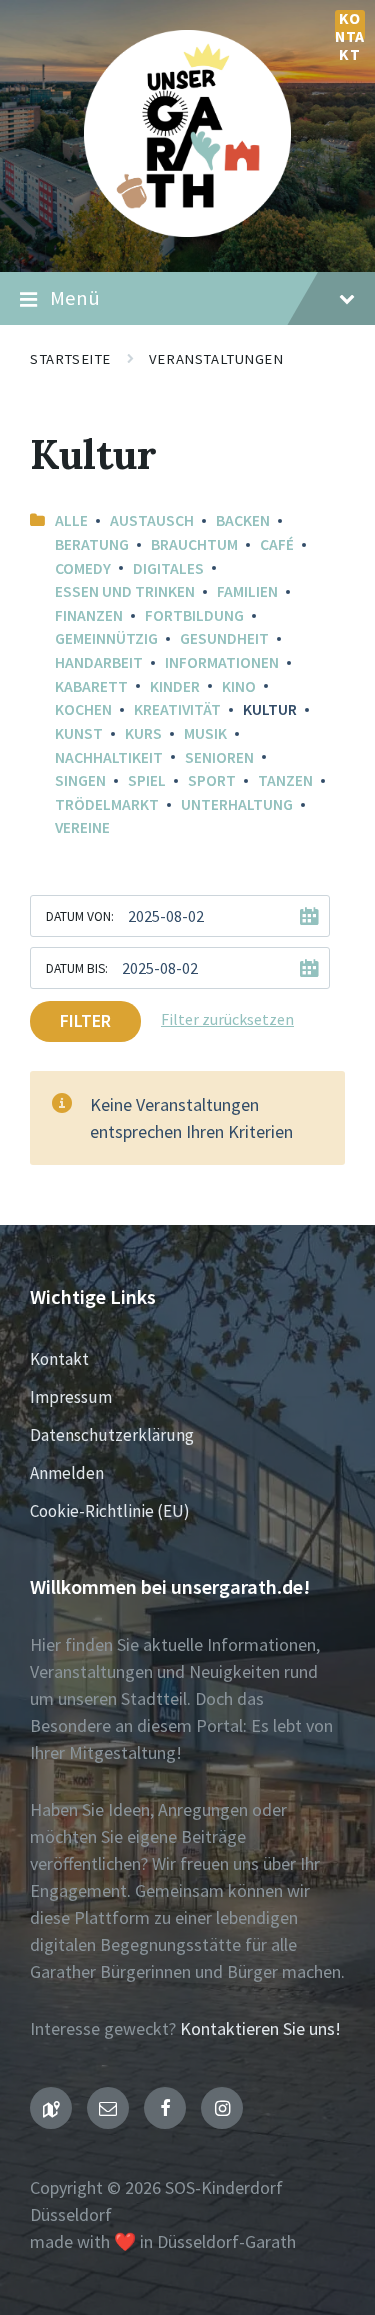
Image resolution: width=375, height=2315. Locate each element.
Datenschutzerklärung (112, 1435)
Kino (239, 686)
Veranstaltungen (216, 359)
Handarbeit (99, 662)
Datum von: (80, 916)
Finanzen (89, 615)
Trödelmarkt (107, 804)
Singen (80, 780)
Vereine (82, 827)
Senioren (219, 757)
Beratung (92, 544)
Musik (205, 733)
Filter (85, 1020)
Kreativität (177, 709)
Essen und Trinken (125, 591)
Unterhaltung (237, 804)
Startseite (70, 359)
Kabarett (91, 686)
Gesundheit (224, 638)
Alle (71, 520)
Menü (75, 298)
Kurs (143, 733)
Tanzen (285, 780)
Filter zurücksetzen (227, 1019)
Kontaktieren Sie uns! (260, 2028)
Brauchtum (194, 544)
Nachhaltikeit (109, 757)
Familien (247, 591)
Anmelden (67, 1473)
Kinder (175, 686)
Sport (212, 780)
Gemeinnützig (106, 638)
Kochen (83, 709)
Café (277, 544)
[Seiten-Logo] (187, 230)
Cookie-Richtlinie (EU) (110, 1511)
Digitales (168, 568)
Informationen (222, 662)
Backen (243, 520)
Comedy (83, 568)
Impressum (71, 1397)
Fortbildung (194, 615)
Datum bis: (77, 968)
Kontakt (350, 25)
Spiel (147, 780)
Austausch (152, 520)
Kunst (79, 733)
